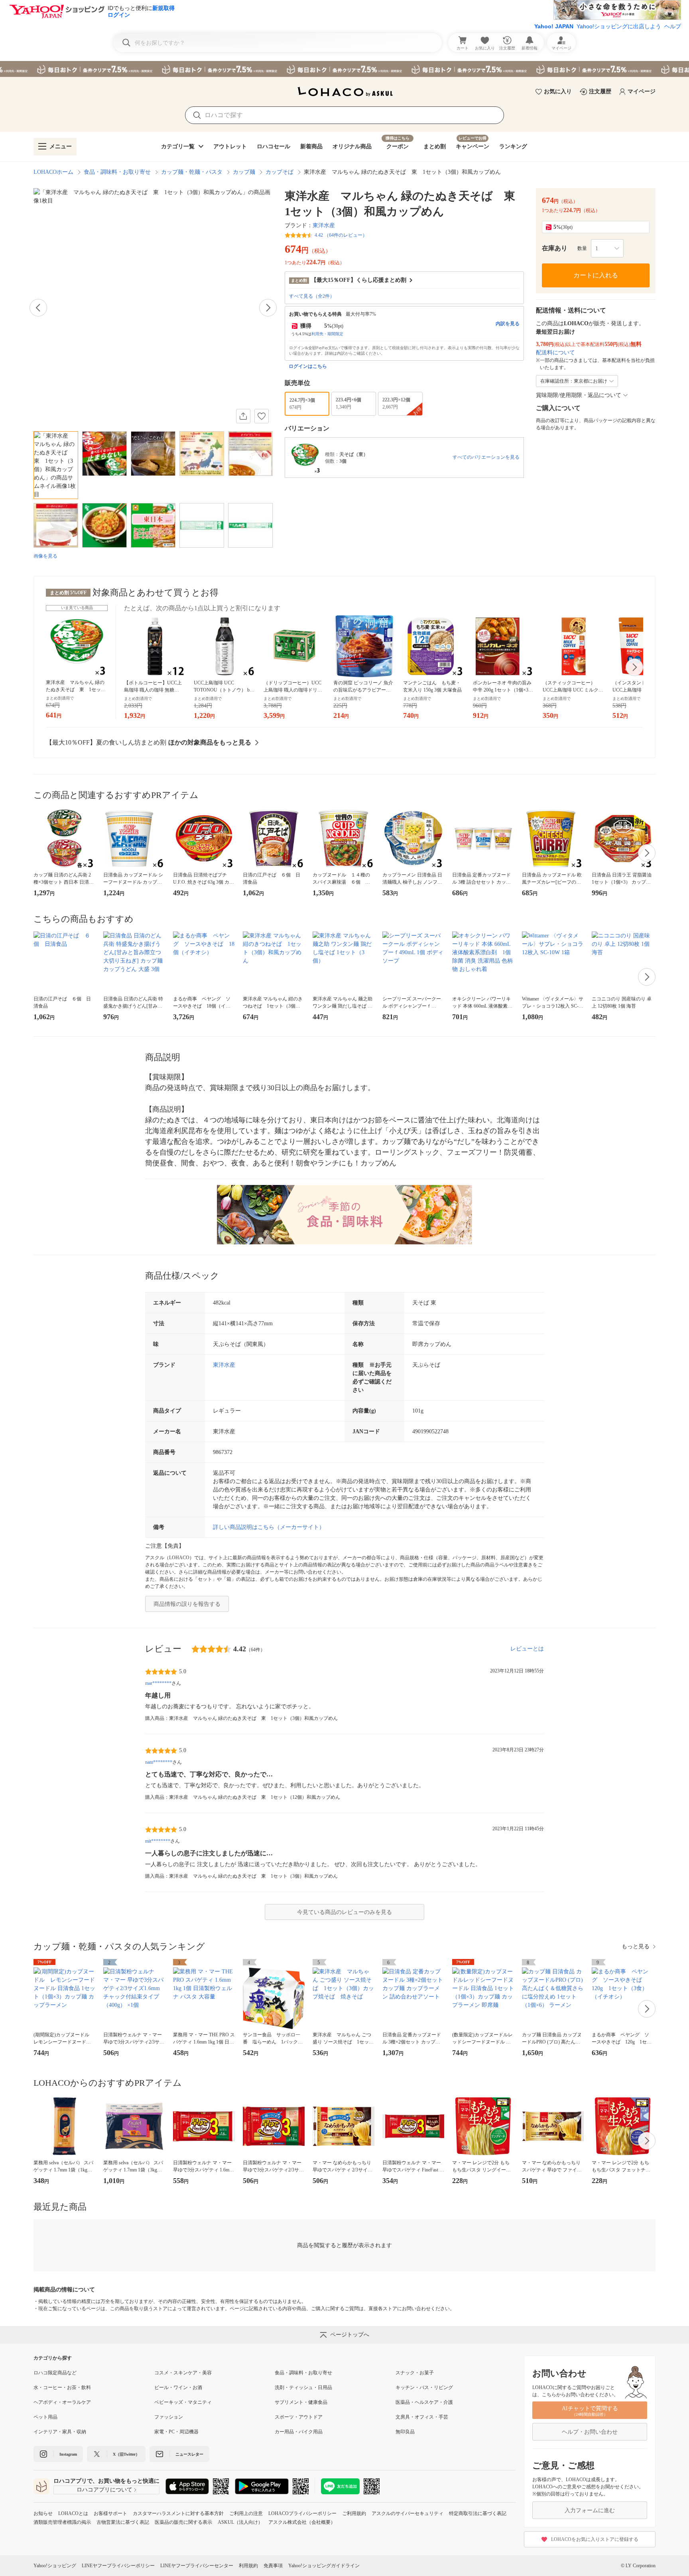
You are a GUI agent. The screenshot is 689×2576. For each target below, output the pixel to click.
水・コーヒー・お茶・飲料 (62, 2387)
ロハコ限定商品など (55, 2373)
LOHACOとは (73, 2513)
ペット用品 (45, 2417)
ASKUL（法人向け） (240, 2522)
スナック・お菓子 (415, 2373)
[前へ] (38, 308)
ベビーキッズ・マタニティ (183, 2402)
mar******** (158, 1683)
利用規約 (248, 2566)
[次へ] (268, 308)
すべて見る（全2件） (312, 296)
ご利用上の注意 (246, 2513)
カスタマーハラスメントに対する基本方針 (178, 2513)
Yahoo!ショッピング (55, 2566)
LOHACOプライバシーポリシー (302, 2513)
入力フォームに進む (590, 2510)
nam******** (159, 1762)
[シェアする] (243, 416)
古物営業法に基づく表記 (123, 2522)
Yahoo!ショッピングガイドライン (324, 2566)
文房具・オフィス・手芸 (422, 2417)
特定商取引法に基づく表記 (478, 2513)
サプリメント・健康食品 (301, 2402)
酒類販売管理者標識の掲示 (62, 2522)
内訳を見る (508, 324)
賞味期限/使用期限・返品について (579, 395)
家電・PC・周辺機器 (176, 2432)
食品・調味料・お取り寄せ (117, 172)
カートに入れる (596, 275)
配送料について (555, 353)
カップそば (280, 172)
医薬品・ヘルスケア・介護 (424, 2402)
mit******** (158, 1841)
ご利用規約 (354, 2513)
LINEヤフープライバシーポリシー (118, 2566)
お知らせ (43, 2513)
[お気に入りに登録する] (262, 416)
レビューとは (527, 1649)
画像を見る (45, 556)
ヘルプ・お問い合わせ (590, 2432)
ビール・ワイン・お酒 (178, 2387)
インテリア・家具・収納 (60, 2432)
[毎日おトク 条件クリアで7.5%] (344, 69)
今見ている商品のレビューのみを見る (344, 1912)
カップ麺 (244, 172)
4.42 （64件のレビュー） (341, 235)
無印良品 (405, 2432)
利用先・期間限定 (327, 334)
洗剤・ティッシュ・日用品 (303, 2387)
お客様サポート (110, 2513)
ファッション (169, 2417)
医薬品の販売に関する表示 (183, 2522)
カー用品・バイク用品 (299, 2432)
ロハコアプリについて (104, 2490)
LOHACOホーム (53, 172)
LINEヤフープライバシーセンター (197, 2566)
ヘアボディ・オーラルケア (62, 2402)
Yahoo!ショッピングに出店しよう (619, 26)
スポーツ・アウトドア (299, 2417)
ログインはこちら (308, 366)
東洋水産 (324, 225)
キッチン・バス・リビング (424, 2387)
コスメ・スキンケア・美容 (183, 2373)
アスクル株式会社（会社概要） (302, 2522)
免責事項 (273, 2566)
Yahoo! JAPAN (554, 26)
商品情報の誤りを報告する (187, 1604)
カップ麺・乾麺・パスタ (192, 172)
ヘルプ (673, 26)
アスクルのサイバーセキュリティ (407, 2513)
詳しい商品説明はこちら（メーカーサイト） (269, 1527)
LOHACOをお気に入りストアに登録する (595, 2539)
